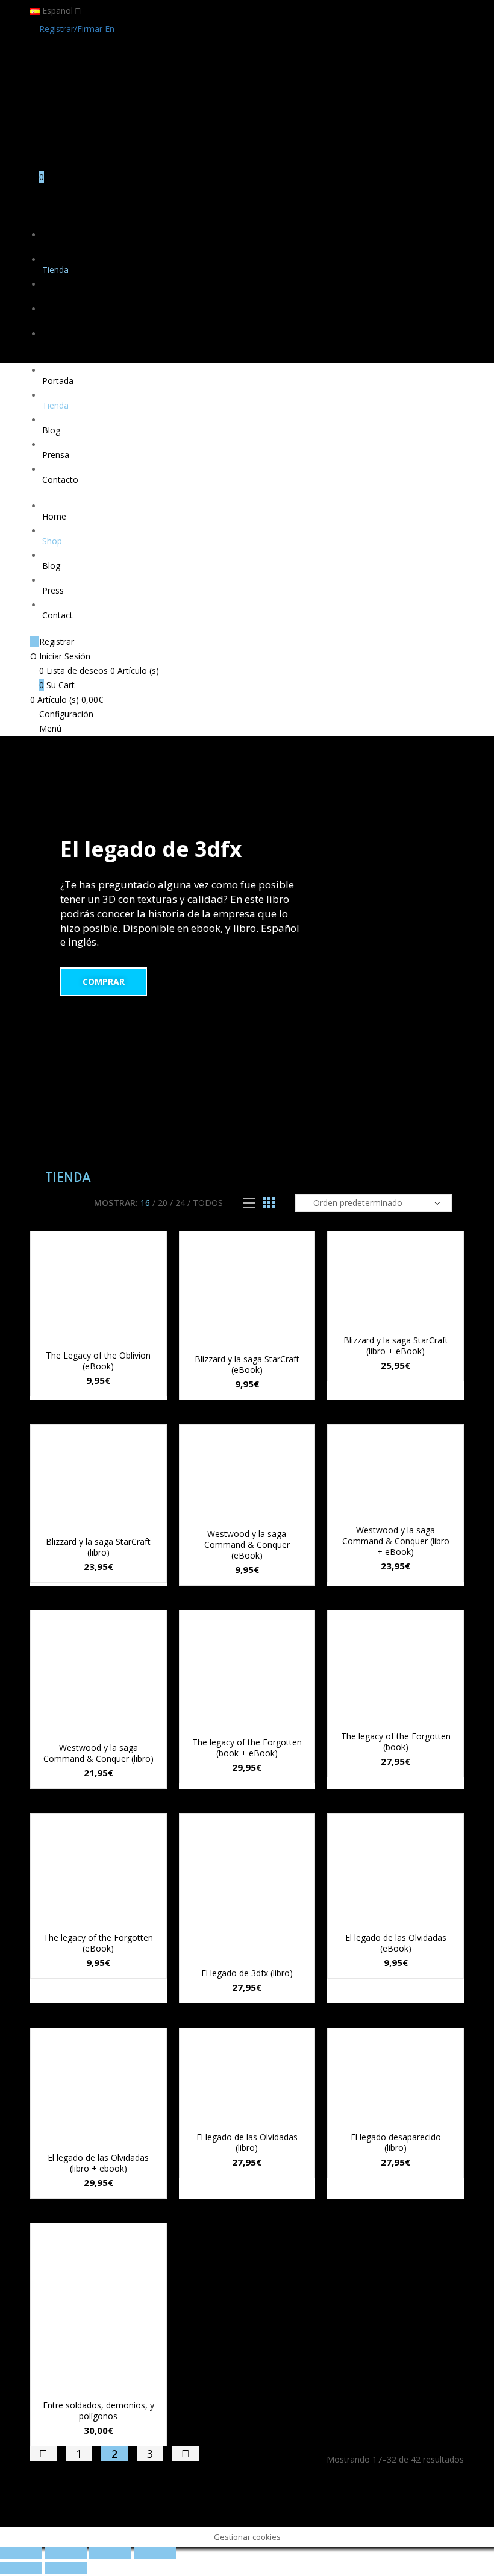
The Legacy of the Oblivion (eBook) (98, 1361)
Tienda (55, 270)
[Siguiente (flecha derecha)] (66, 2568)
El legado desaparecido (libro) (396, 2142)
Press (53, 590)
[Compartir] (66, 2553)
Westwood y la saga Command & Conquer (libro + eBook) (396, 1541)
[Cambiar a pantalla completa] (110, 2553)
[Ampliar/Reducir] (155, 2553)
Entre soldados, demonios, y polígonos (98, 2411)
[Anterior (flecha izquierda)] (21, 2568)
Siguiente (186, 2454)
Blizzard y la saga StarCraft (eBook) (247, 1364)
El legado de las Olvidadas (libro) (247, 2142)
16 (145, 1203)
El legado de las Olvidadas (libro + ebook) (98, 2163)
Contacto (60, 344)
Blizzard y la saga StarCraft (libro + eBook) (396, 1346)
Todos (208, 1203)
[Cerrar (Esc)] (21, 2553)
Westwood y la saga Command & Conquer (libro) (98, 1753)
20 (163, 1203)
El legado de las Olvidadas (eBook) (396, 1943)
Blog (51, 294)
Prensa (56, 319)
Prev (43, 2454)
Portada (58, 245)
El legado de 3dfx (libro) (247, 1973)
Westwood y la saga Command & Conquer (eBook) (247, 1544)
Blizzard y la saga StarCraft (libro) (98, 1547)
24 (180, 1203)
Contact (58, 615)
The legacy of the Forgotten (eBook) (98, 1943)
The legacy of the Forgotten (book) (396, 1742)
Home (54, 516)
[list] (249, 1203)
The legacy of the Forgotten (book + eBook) (247, 1748)
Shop (52, 541)
